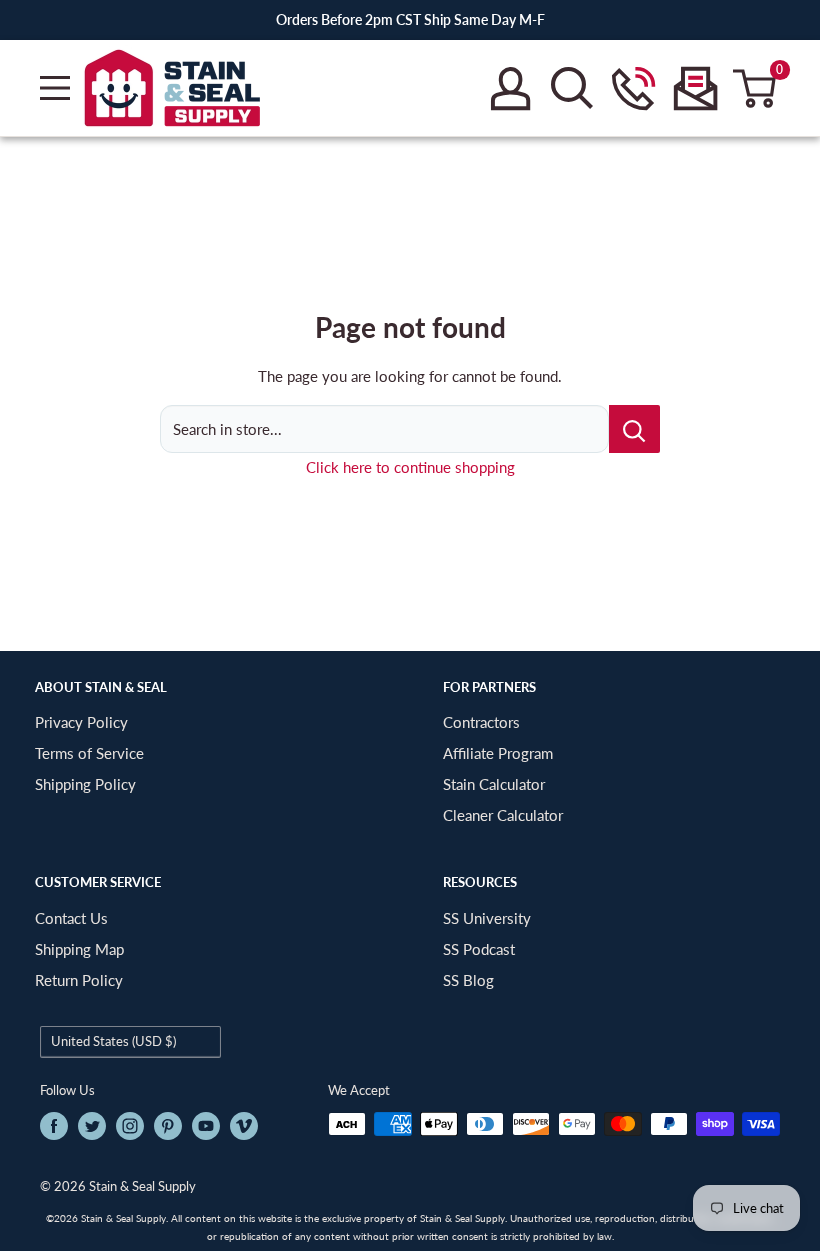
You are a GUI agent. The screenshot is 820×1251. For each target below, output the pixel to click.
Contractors (481, 722)
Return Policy (79, 980)
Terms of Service (89, 753)
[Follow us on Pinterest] (168, 1126)
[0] (755, 88)
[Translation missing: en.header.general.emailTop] (695, 88)
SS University (487, 918)
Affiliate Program (498, 753)
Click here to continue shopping (410, 467)
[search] (572, 88)
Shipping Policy (85, 784)
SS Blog (468, 980)
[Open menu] (55, 88)
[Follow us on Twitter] (92, 1126)
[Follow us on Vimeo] (244, 1126)
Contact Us (71, 918)
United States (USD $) (113, 1041)
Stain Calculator (494, 784)
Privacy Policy (81, 722)
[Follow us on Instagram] (130, 1126)
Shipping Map (79, 949)
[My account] (510, 88)
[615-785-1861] (633, 88)
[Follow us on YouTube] (206, 1126)
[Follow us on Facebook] (54, 1126)
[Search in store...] (634, 429)
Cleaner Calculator (503, 815)
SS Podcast (479, 949)
